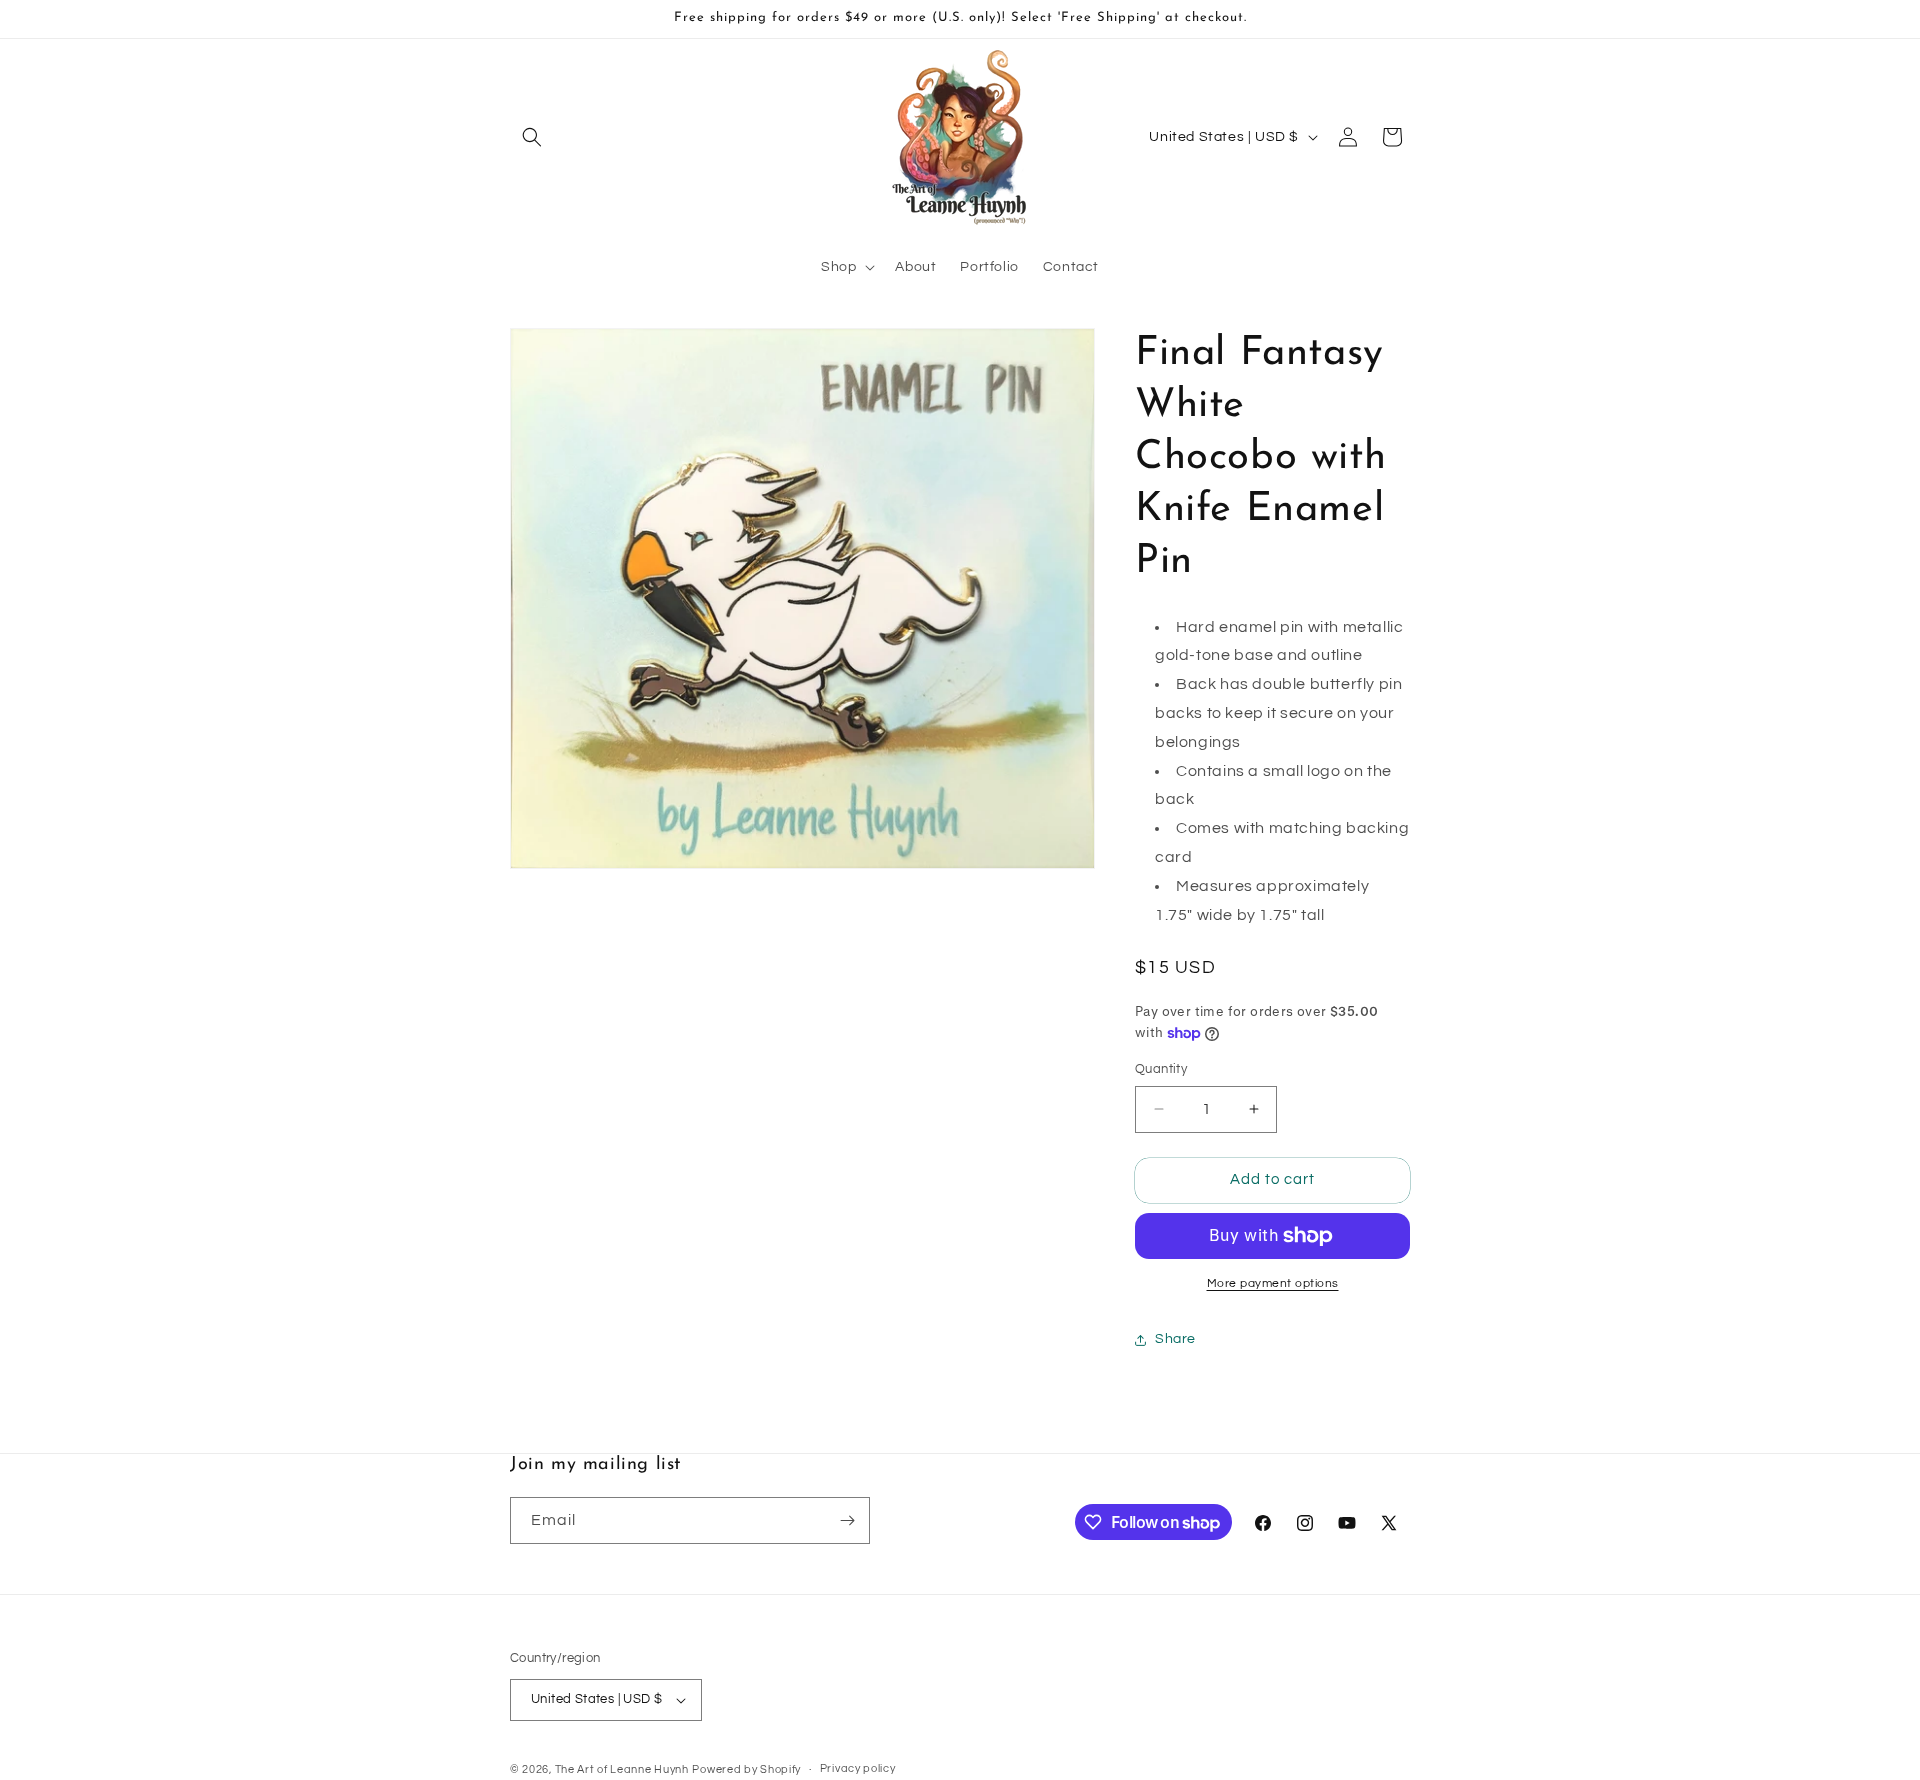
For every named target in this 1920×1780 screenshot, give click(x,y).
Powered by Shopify (746, 1769)
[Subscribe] (847, 1520)
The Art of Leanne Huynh (622, 1769)
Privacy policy (858, 1768)
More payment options (1273, 1283)
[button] (532, 137)
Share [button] (1175, 1339)
